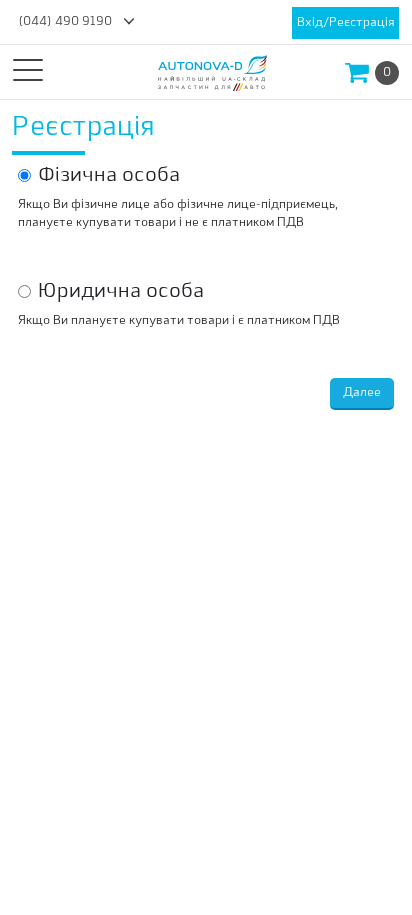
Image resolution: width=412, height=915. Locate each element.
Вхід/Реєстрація (345, 23)
